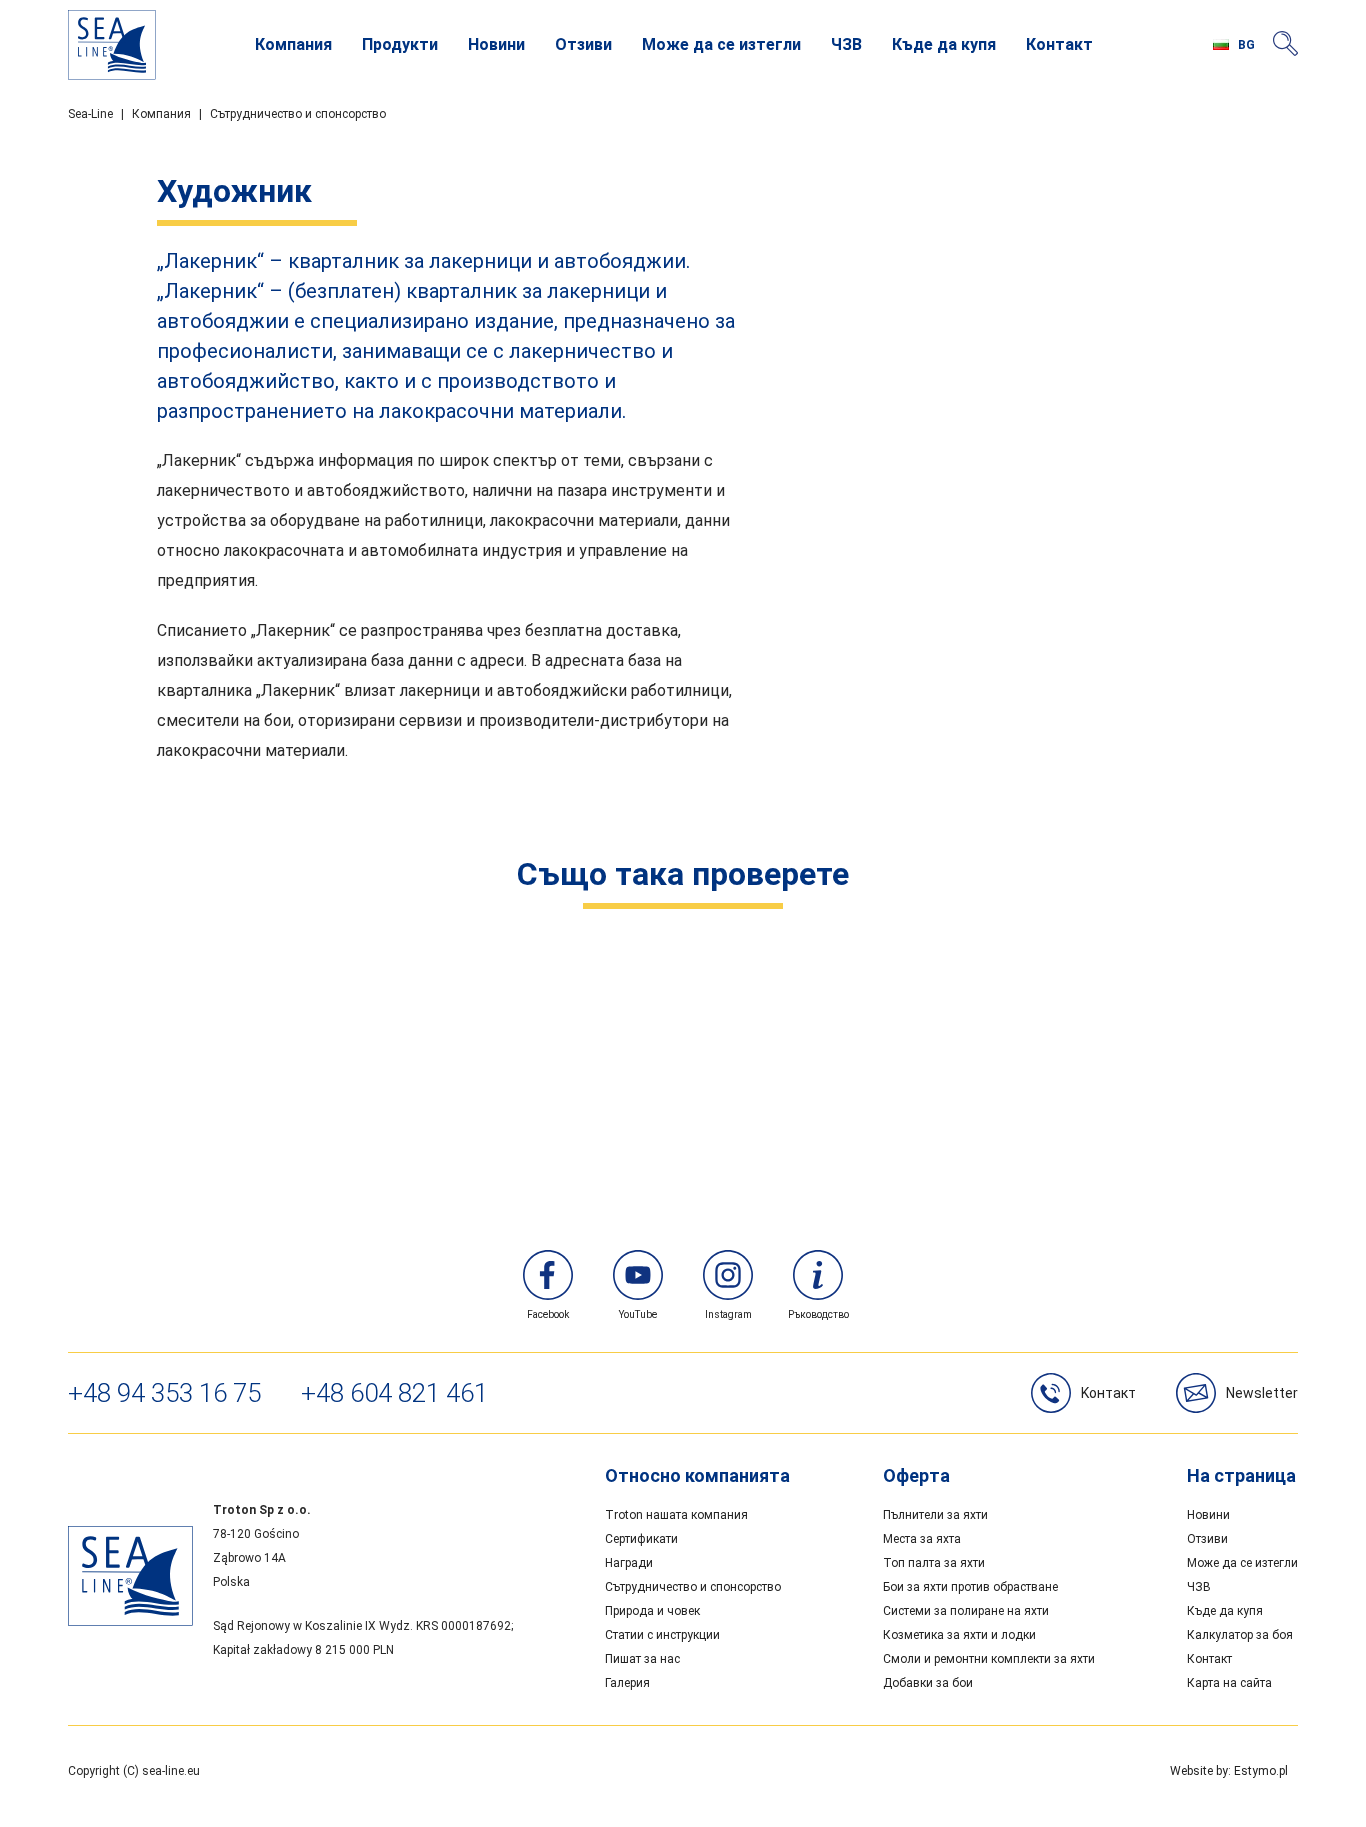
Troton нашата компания (676, 1515)
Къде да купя (944, 44)
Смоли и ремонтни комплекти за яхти (989, 1659)
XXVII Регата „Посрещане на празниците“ (980, 986)
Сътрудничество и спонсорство (298, 114)
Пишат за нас (642, 1659)
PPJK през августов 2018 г (380, 986)
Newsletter (1262, 1393)
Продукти (400, 44)
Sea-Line (90, 114)
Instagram (728, 1314)
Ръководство (818, 1314)
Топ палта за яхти (934, 1563)
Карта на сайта (1229, 1683)
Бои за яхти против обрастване (970, 1587)
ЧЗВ (846, 44)
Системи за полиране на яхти (966, 1611)
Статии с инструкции (662, 1635)
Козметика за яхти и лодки (959, 1635)
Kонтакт (1108, 1393)
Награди (629, 1563)
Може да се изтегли (721, 44)
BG (1246, 45)
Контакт (1059, 44)
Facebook (548, 1314)
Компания (293, 44)
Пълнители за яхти (935, 1515)
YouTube (638, 1314)
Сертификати (641, 1539)
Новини (496, 44)
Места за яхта (922, 1539)
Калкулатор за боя (1240, 1635)
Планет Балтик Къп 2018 (380, 1103)
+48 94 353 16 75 (164, 1393)
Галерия (627, 1683)
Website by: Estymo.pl (1229, 1771)
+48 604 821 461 (394, 1393)
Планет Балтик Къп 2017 (980, 1103)
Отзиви (583, 44)
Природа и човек (652, 1611)
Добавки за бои (928, 1683)
